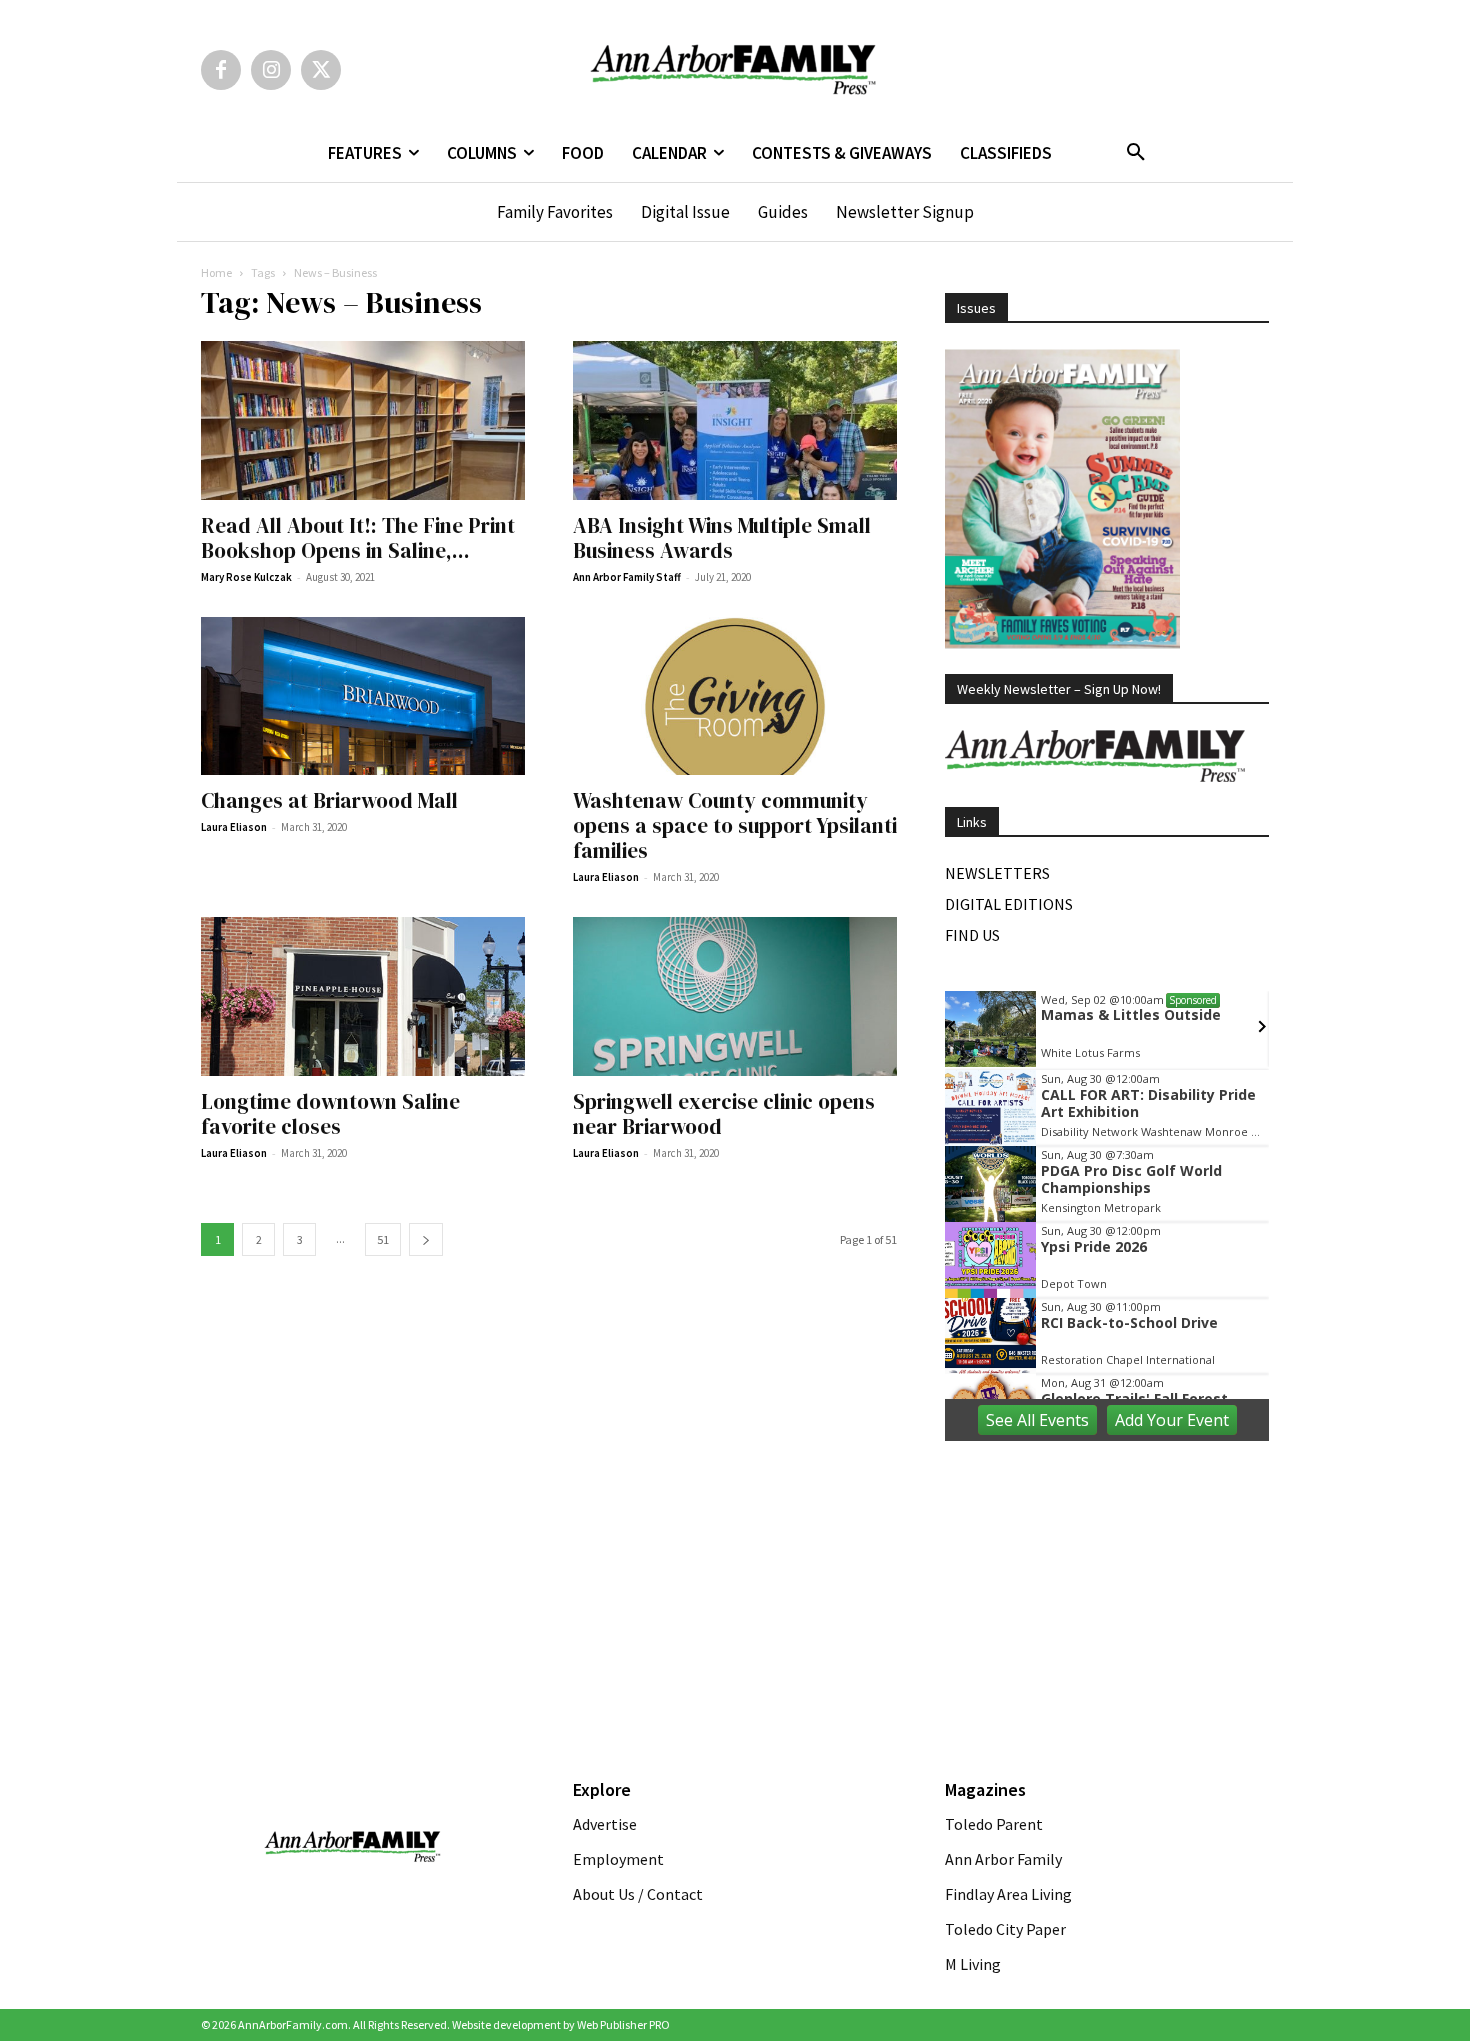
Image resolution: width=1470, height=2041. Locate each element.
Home (216, 272)
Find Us (972, 935)
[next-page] (426, 1239)
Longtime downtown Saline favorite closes (330, 1114)
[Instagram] (271, 70)
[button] (1136, 153)
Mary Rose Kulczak (246, 577)
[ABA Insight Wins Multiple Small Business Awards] (735, 420)
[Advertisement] (1107, 1586)
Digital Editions (1009, 904)
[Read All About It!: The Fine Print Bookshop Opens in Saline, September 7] (363, 420)
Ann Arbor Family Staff (627, 577)
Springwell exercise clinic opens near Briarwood (724, 1114)
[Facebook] (221, 70)
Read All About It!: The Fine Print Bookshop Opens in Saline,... (358, 538)
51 (383, 1239)
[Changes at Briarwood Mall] (363, 696)
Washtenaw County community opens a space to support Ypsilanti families (735, 825)
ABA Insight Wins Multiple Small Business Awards (722, 538)
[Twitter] (321, 70)
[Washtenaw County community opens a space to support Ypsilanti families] (735, 696)
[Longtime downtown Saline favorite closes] (363, 996)
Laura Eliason (234, 827)
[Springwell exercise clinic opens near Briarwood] (735, 996)
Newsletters (997, 873)
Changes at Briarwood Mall (329, 800)
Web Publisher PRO (623, 2024)
